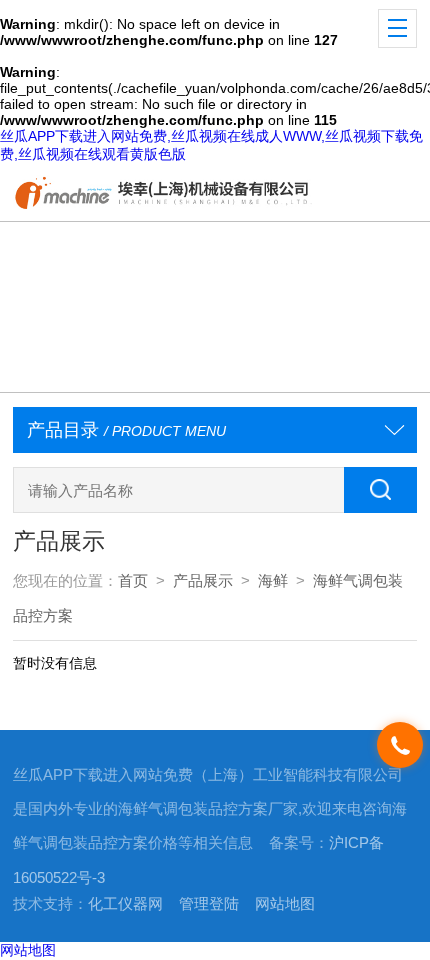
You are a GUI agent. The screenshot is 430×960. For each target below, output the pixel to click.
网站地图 (285, 904)
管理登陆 (209, 904)
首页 (133, 581)
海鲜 (273, 581)
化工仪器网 (125, 904)
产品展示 (203, 581)
